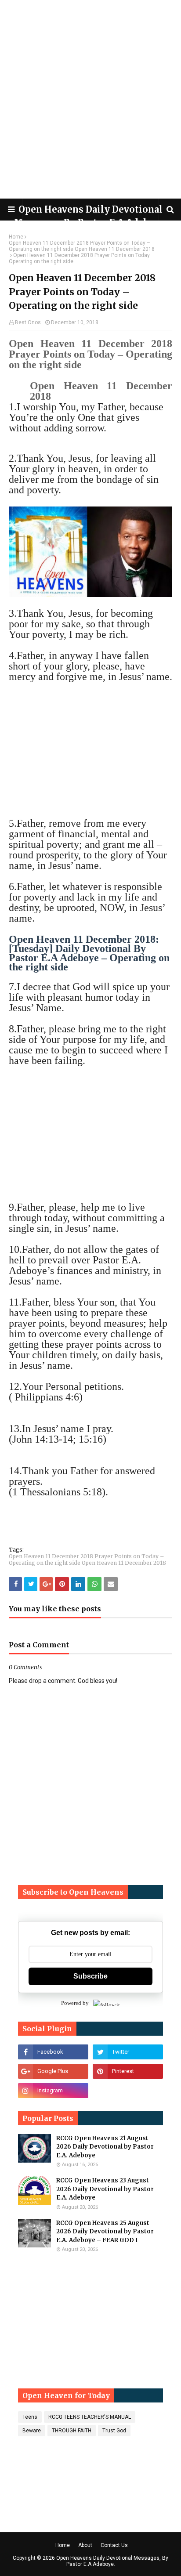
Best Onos (28, 322)
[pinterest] (128, 2071)
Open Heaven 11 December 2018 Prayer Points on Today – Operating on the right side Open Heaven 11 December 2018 (82, 246)
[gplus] (53, 2071)
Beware (32, 2431)
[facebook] (53, 2052)
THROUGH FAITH (72, 2431)
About (85, 2545)
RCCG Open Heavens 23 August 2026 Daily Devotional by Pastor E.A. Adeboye (105, 2189)
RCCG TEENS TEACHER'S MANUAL (90, 2417)
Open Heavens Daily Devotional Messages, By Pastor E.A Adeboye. (112, 2561)
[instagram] (53, 2091)
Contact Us (114, 2545)
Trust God (114, 2431)
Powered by (75, 2003)
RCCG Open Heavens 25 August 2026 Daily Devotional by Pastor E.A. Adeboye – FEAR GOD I (105, 2232)
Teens (30, 2417)
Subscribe (90, 1976)
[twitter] (128, 2052)
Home (16, 237)
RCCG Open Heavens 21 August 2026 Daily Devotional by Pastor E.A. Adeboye (105, 2147)
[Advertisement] (90, 99)
